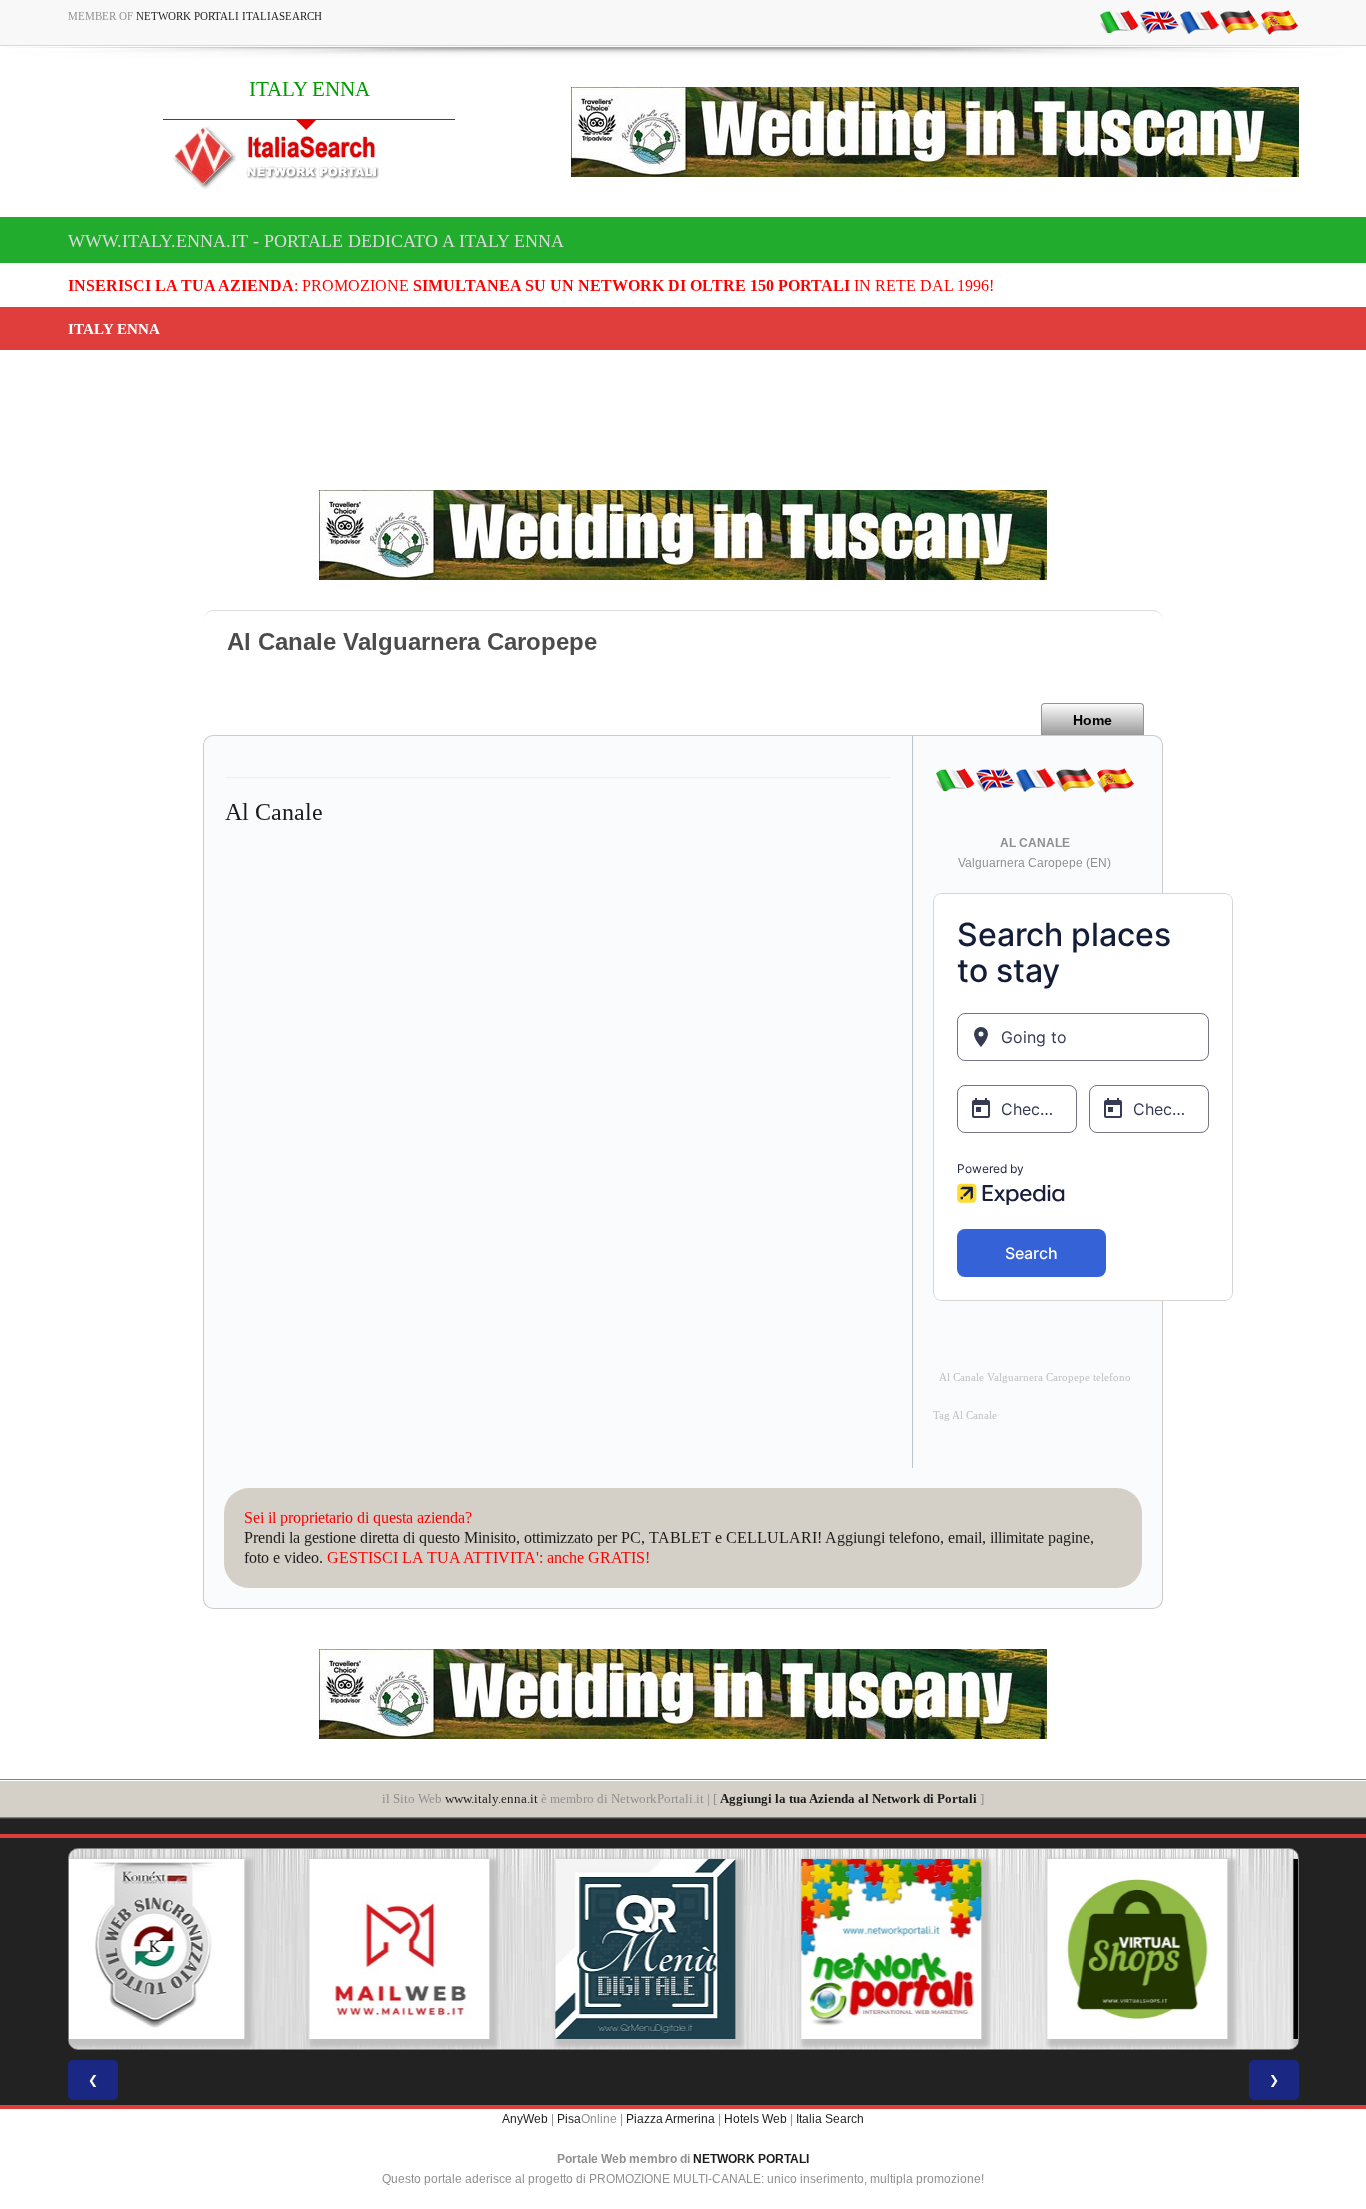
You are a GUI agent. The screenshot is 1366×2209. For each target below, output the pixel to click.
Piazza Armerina (670, 2119)
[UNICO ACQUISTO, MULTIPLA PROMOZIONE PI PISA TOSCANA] (683, 1949)
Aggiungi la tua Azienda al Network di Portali (848, 1798)
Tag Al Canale (965, 1415)
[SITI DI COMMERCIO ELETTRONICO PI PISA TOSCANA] (929, 1949)
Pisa (569, 2119)
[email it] (1119, 21)
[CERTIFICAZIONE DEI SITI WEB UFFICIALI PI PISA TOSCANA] (1175, 1949)
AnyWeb (525, 2119)
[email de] (1239, 21)
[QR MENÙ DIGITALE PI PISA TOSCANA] (437, 1949)
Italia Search (830, 2119)
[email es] (1279, 21)
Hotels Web (755, 2119)
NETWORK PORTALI (751, 2159)
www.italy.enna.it (491, 1798)
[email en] (1159, 21)
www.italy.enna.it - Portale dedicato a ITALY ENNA (316, 241)
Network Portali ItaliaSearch (229, 16)
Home (1092, 720)
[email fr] (1199, 21)
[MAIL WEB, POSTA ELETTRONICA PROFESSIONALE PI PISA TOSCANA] (191, 1949)
